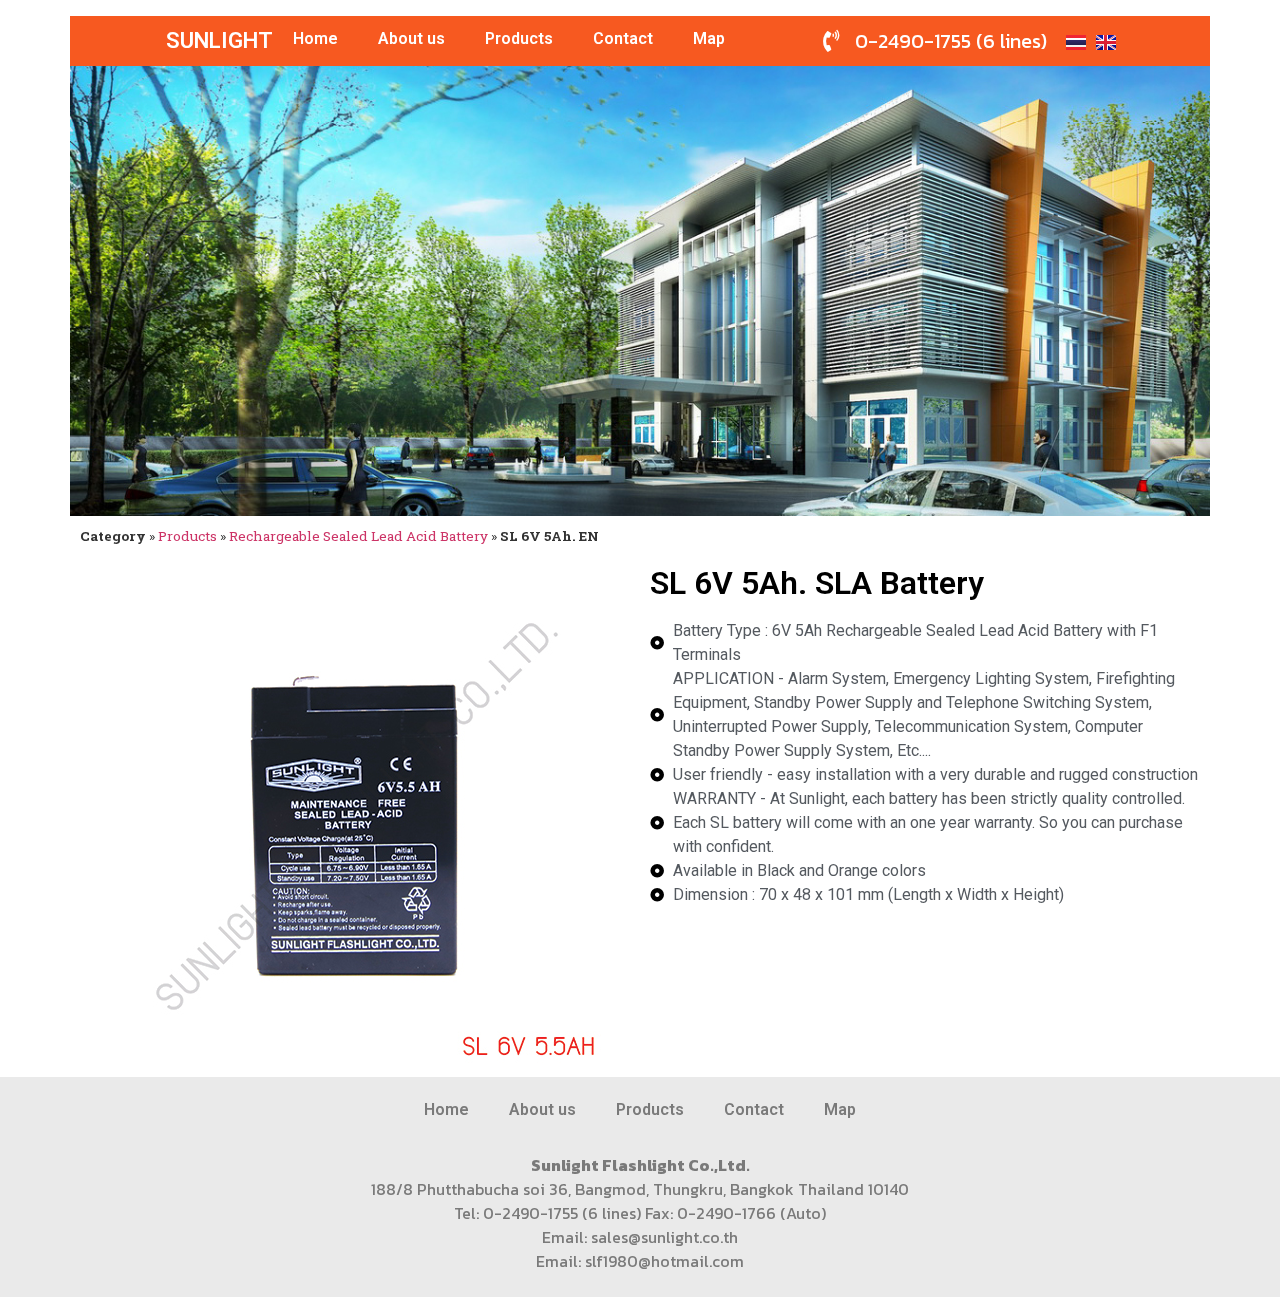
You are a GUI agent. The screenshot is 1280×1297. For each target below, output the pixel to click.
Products (519, 38)
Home (315, 38)
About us (411, 38)
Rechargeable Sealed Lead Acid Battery (358, 536)
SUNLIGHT (219, 40)
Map (709, 38)
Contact (623, 38)
